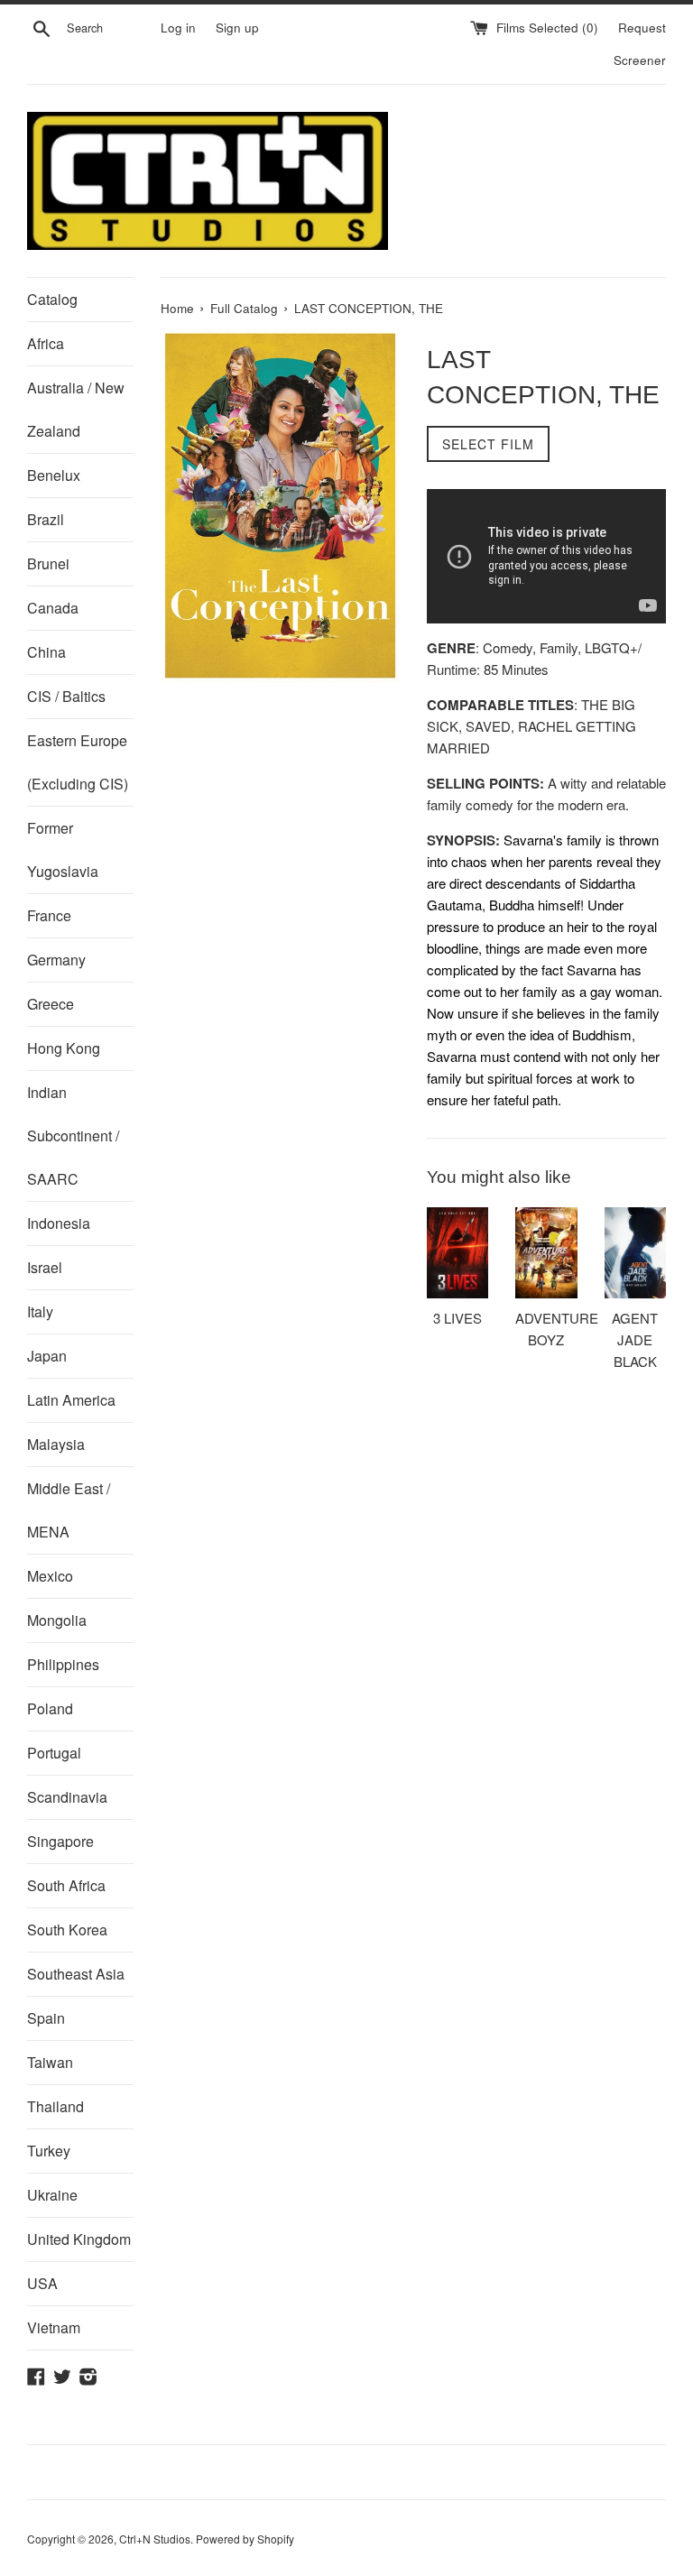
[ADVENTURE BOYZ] (546, 1253)
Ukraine (52, 2195)
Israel (45, 1267)
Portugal (54, 1753)
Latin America (71, 1400)
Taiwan (50, 2062)
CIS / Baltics (66, 696)
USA (42, 2283)
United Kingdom (79, 2239)
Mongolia (57, 1620)
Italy (40, 1311)
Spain (46, 2018)
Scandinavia (67, 1797)
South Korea (67, 1930)
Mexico (50, 1576)
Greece (51, 1004)
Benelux (54, 475)
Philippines (63, 1664)
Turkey (49, 2151)
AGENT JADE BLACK (635, 1339)
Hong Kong (64, 1048)
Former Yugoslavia (63, 849)
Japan (47, 1356)
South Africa (66, 1885)
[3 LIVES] (457, 1253)
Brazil (46, 519)
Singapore (60, 1841)
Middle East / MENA (69, 1510)
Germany (56, 960)
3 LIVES (457, 1318)
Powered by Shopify (245, 2539)
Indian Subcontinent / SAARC (73, 1136)
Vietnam (54, 2327)
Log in (178, 28)
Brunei (48, 563)
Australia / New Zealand (76, 409)
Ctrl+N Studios (155, 2539)
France (49, 915)
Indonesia (59, 1223)
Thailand (55, 2106)
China (46, 652)
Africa (46, 343)
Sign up (237, 28)
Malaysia (56, 1444)
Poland (50, 1708)
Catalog (52, 299)
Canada (53, 608)
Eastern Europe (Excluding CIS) (78, 762)
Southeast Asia (76, 1974)
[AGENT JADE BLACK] (635, 1253)
